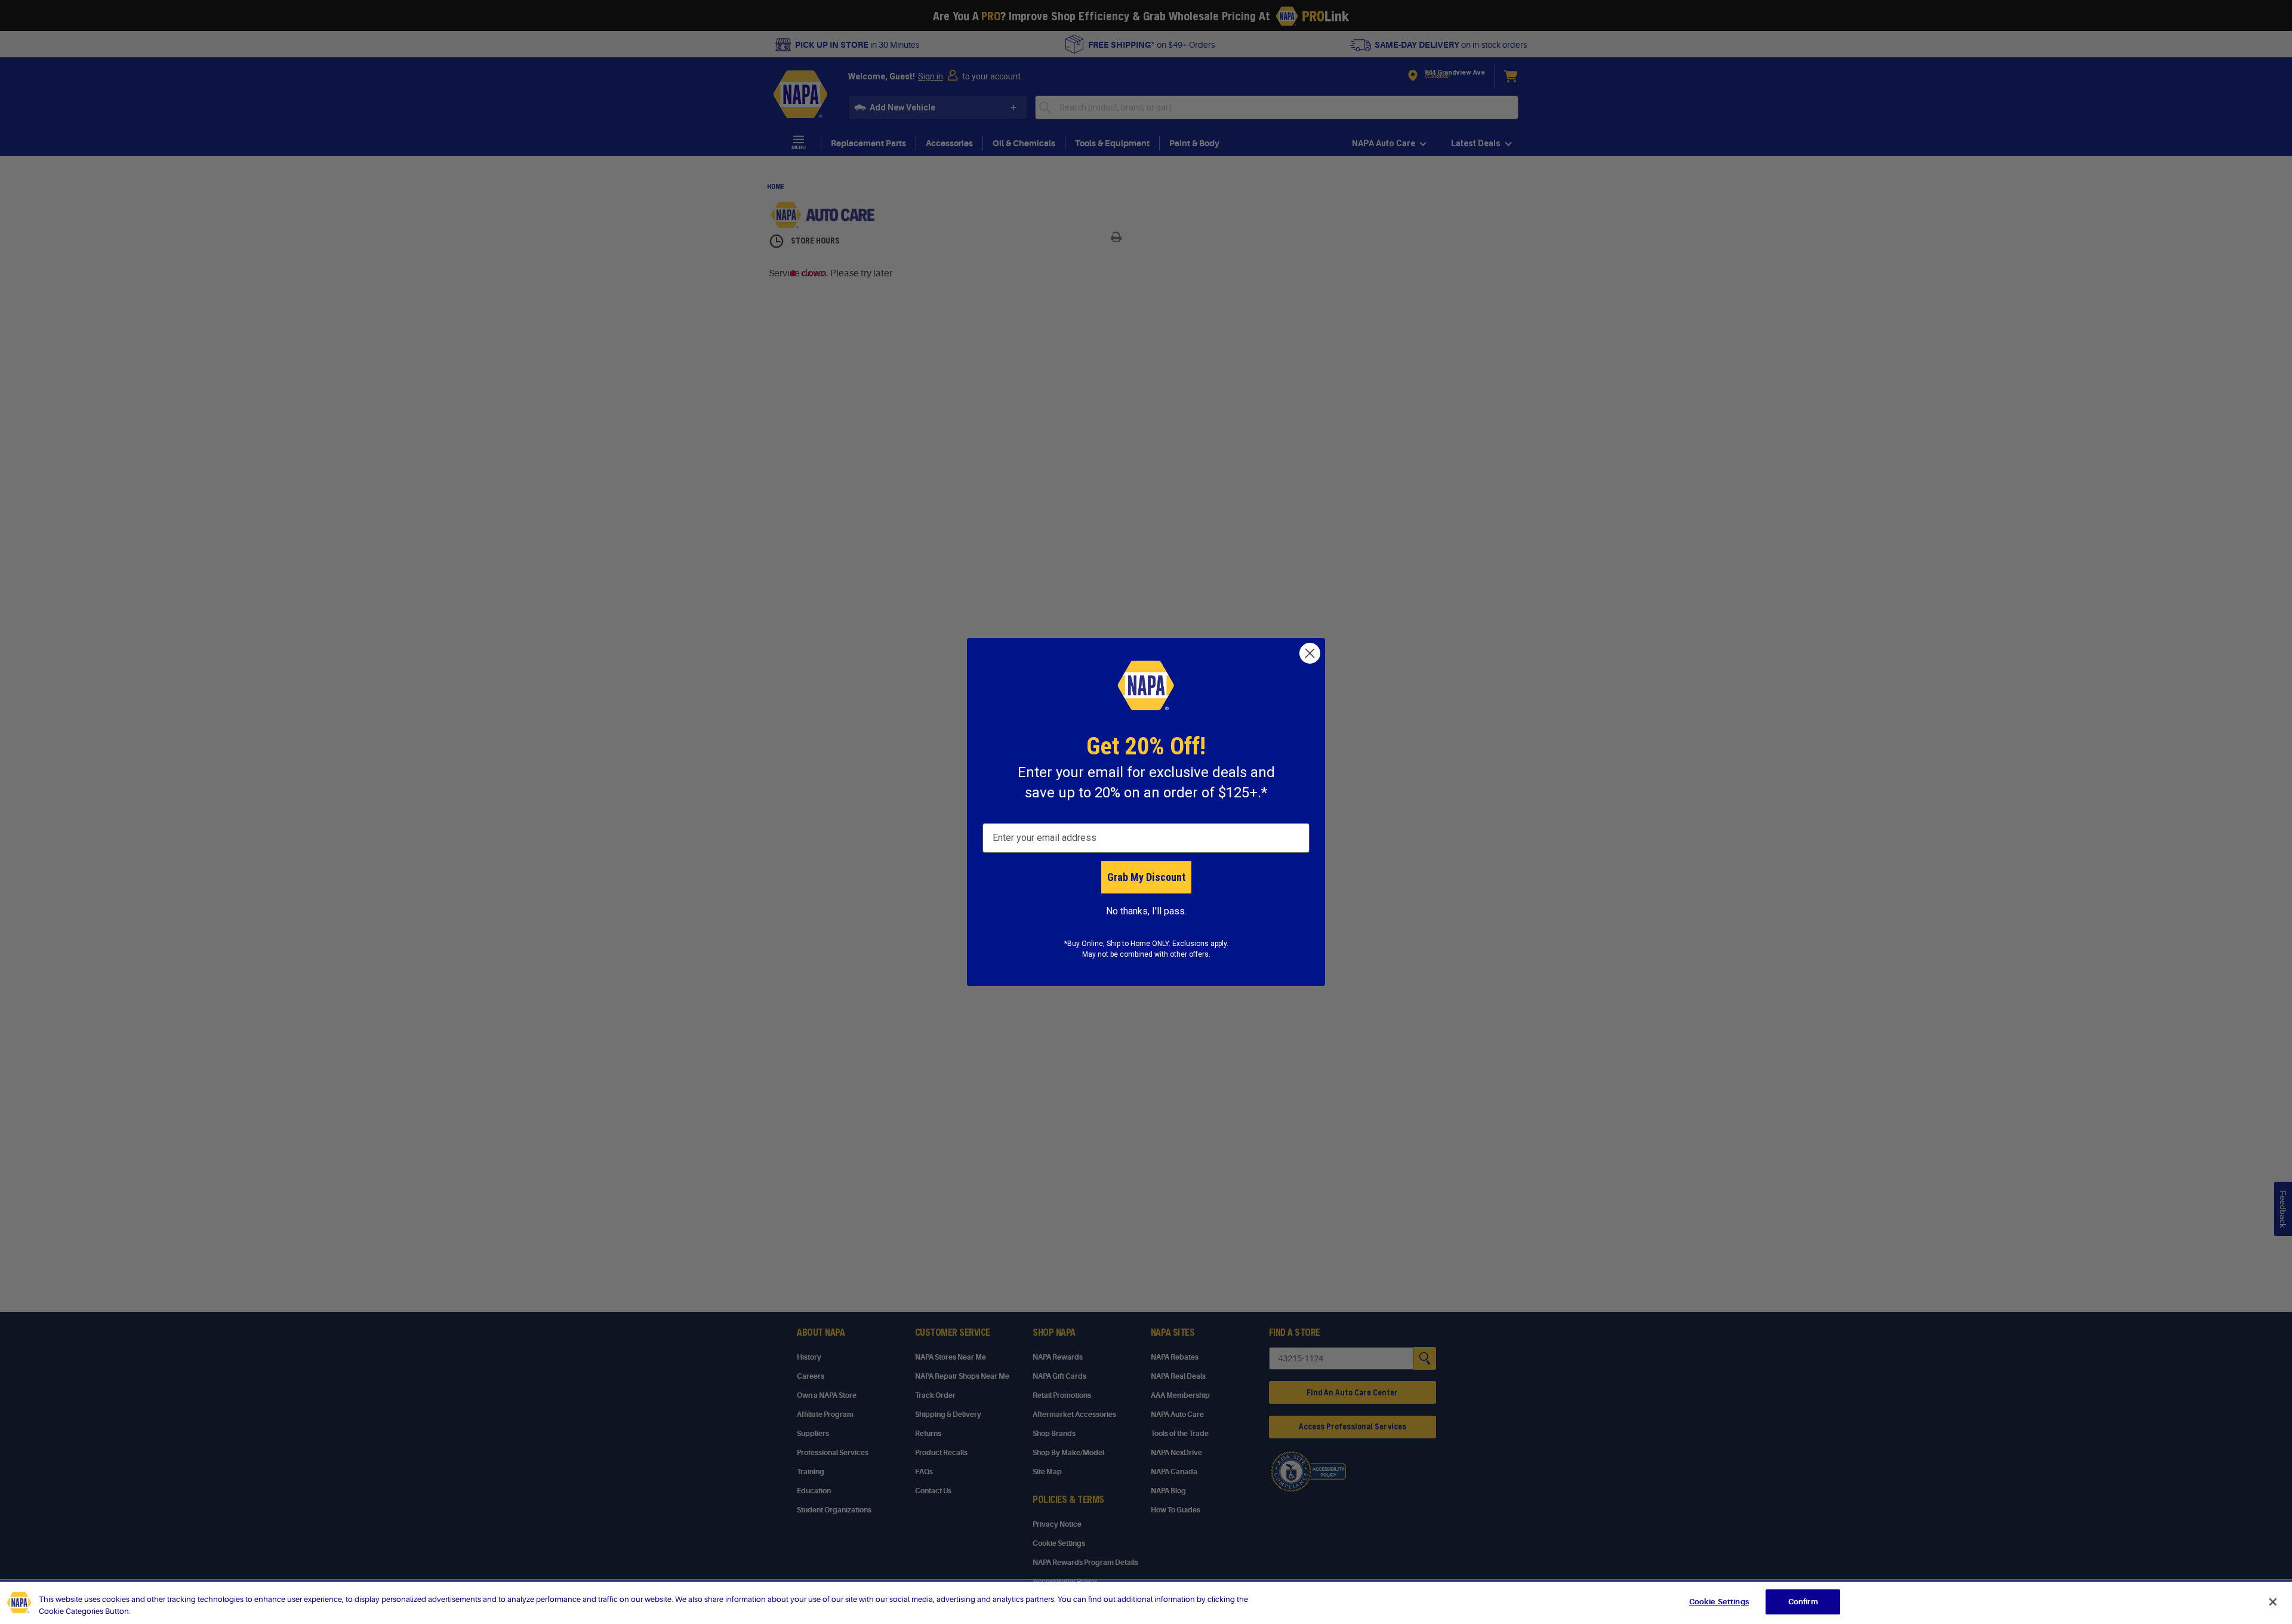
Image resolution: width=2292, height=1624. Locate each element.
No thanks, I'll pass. (1146, 911)
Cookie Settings (1719, 1602)
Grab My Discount (1146, 877)
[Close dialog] (1310, 653)
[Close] (2273, 1602)
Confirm (1803, 1602)
